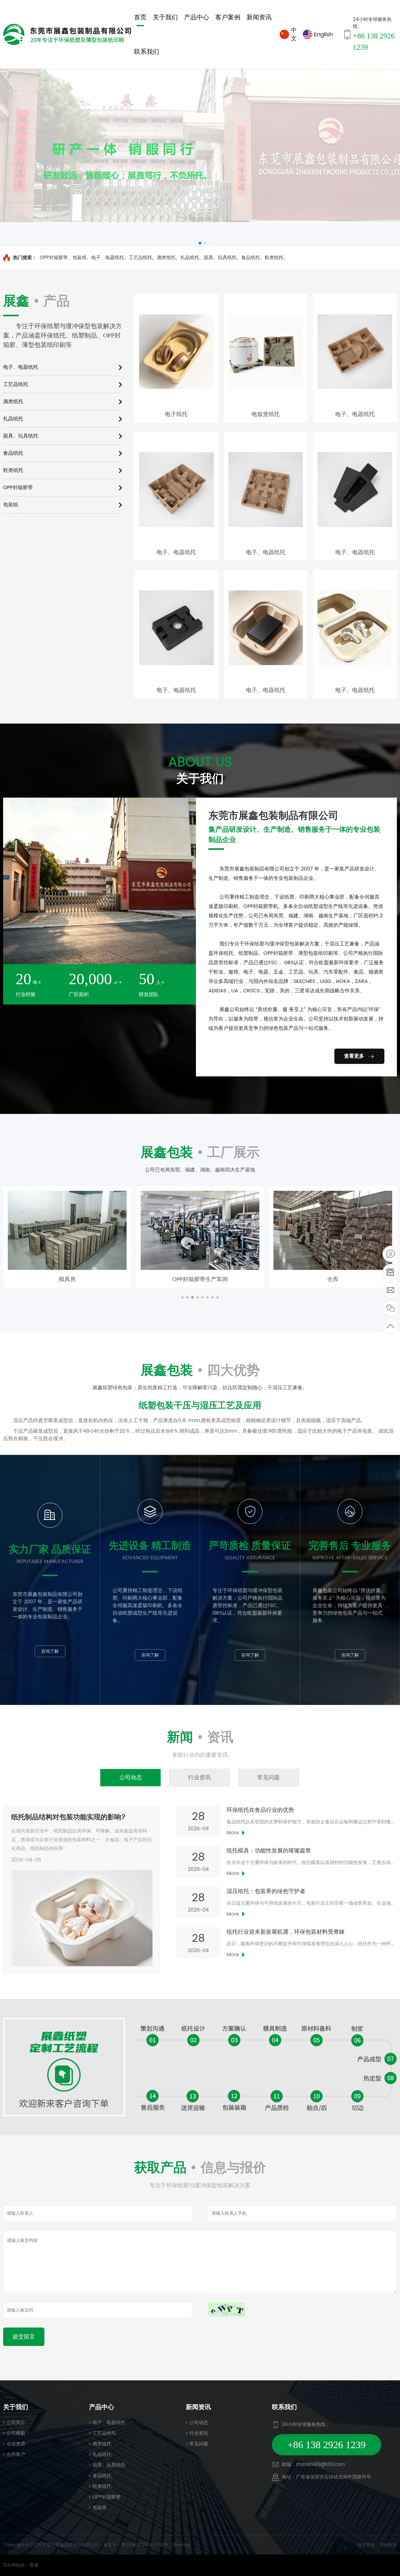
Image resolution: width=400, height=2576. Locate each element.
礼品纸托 (190, 258)
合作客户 (16, 2455)
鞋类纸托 (274, 258)
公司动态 (199, 2423)
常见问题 (199, 2444)
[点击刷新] (227, 2310)
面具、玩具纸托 (220, 258)
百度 (34, 2565)
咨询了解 (50, 1651)
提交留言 (24, 2337)
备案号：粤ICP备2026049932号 (136, 2545)
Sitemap (181, 2545)
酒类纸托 (166, 258)
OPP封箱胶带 (54, 258)
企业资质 (16, 2444)
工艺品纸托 (140, 258)
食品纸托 (251, 258)
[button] (182, 1297)
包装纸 (80, 258)
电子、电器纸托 (108, 258)
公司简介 (16, 2423)
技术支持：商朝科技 (377, 2545)
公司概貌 (16, 2433)
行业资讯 (199, 2433)
